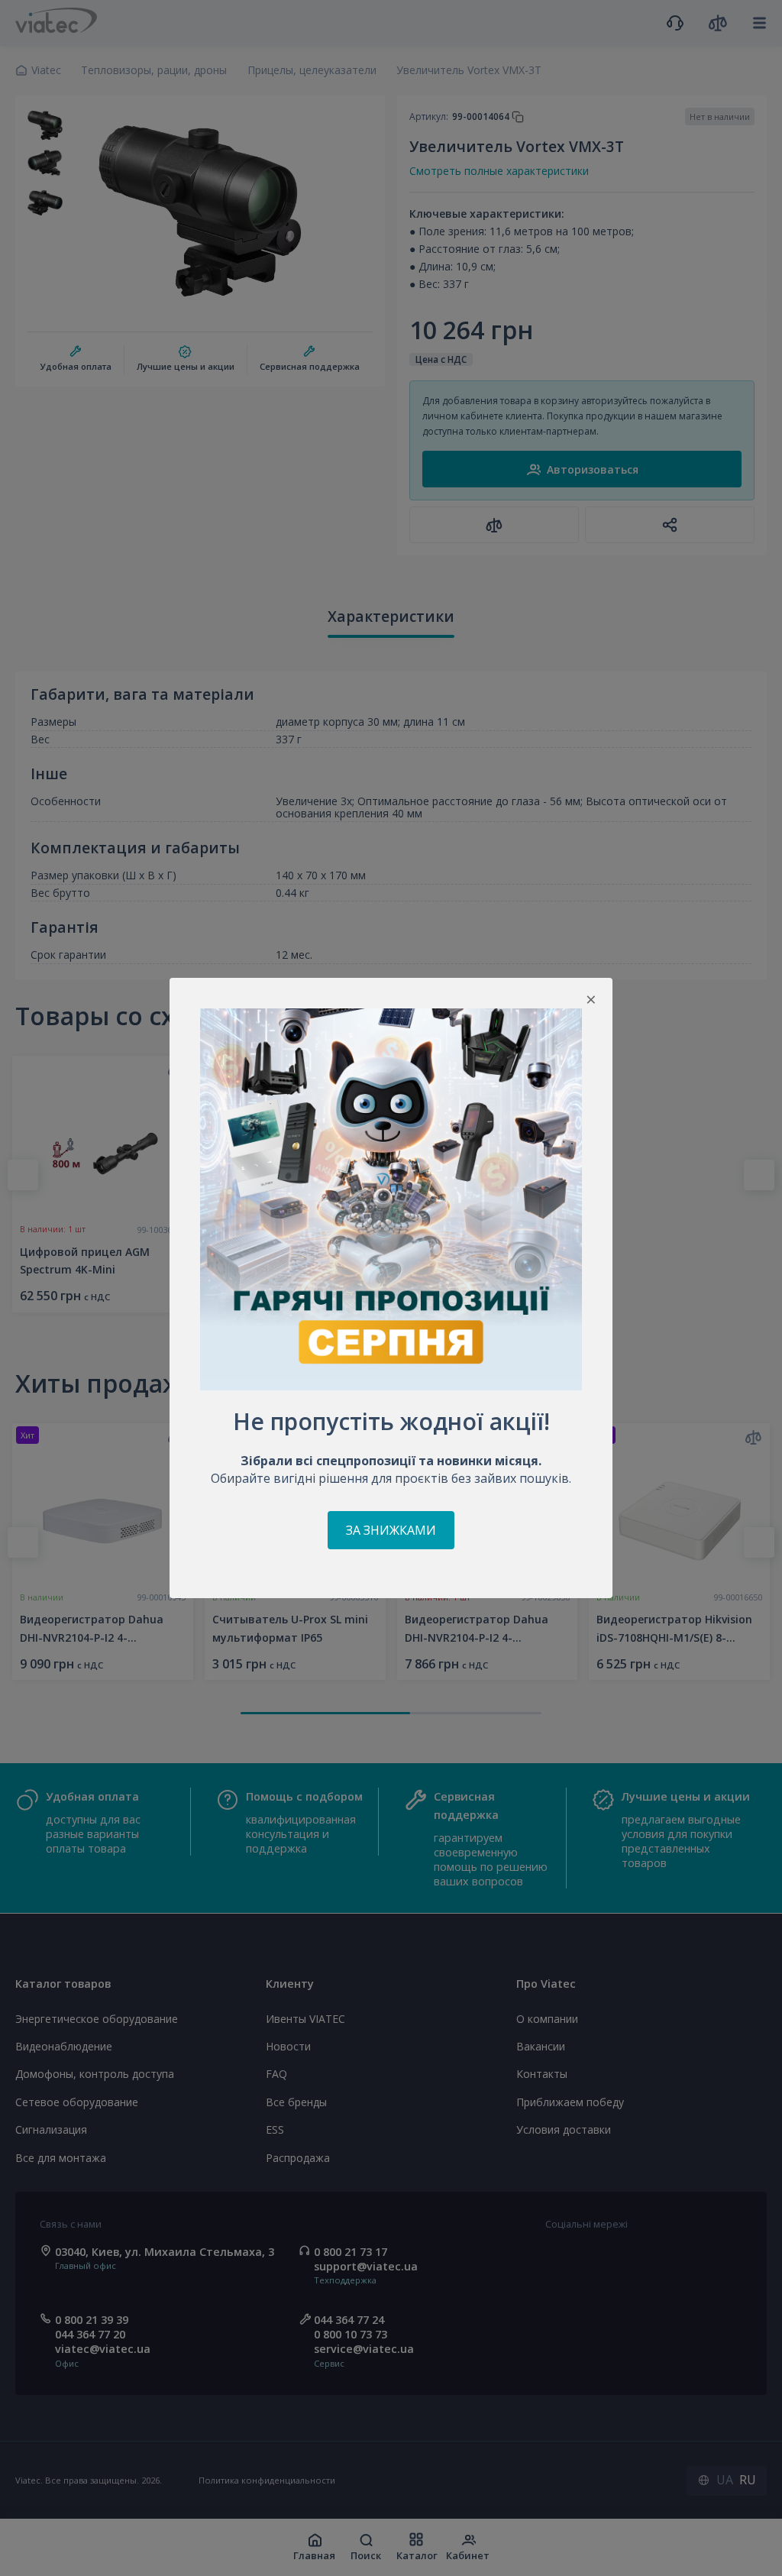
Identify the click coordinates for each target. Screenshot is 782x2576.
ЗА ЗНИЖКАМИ (391, 1530)
